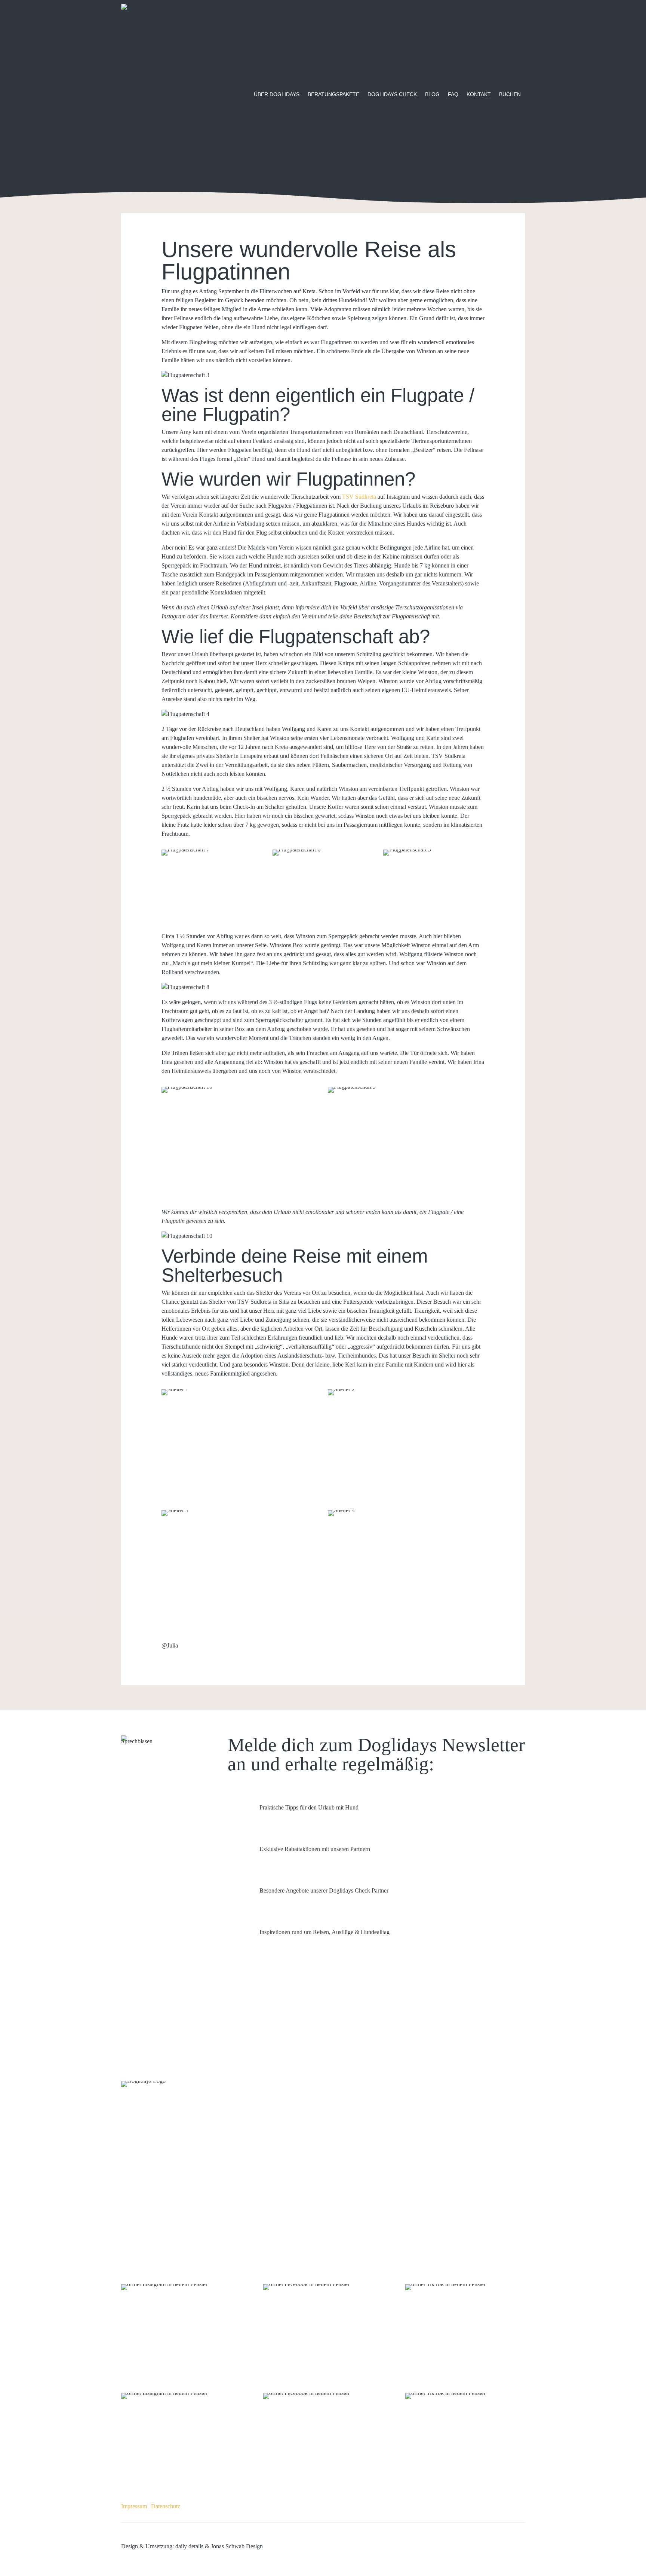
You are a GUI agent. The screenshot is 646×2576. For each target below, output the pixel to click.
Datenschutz (166, 2506)
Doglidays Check (392, 94)
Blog (432, 94)
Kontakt (479, 94)
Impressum (134, 2506)
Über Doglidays (277, 94)
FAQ (453, 94)
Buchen (510, 94)
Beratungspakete (333, 94)
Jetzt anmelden (259, 1971)
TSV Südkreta (359, 497)
